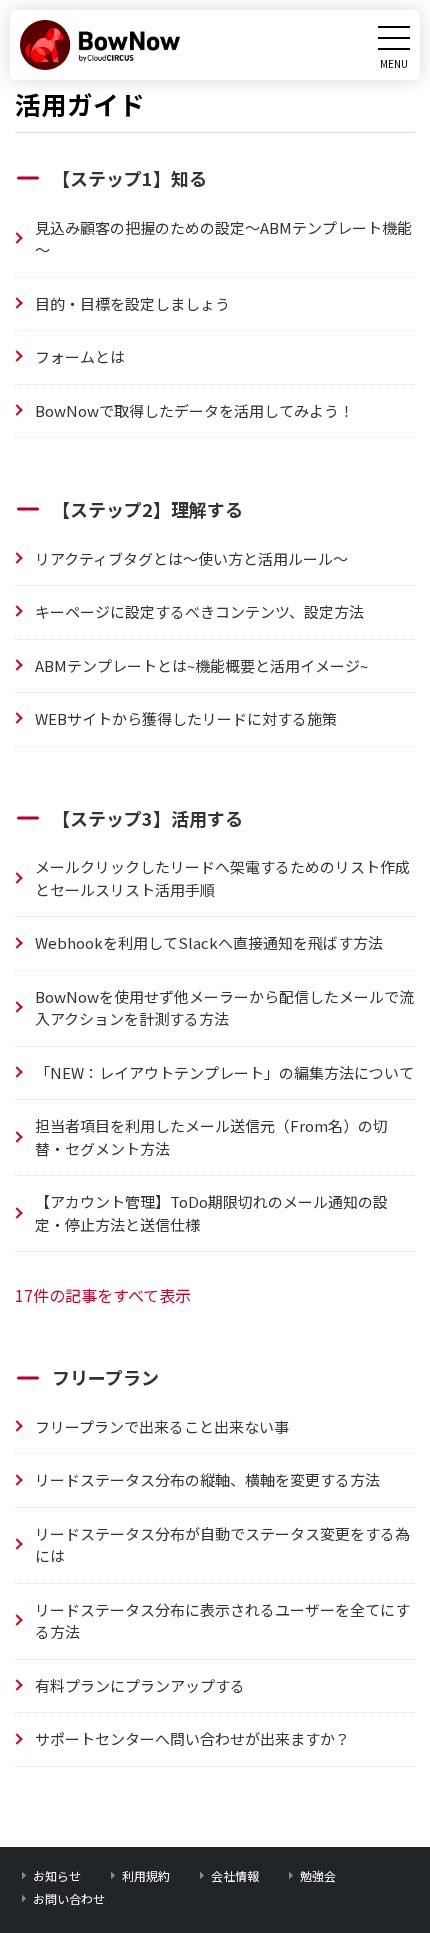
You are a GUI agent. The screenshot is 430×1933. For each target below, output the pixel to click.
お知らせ (57, 1875)
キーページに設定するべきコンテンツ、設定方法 (199, 611)
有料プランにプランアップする (140, 1685)
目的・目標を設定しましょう (132, 303)
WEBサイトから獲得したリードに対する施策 (186, 718)
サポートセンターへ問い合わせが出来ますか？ (192, 1738)
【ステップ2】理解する (147, 509)
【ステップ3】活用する (147, 818)
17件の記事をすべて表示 (103, 1295)
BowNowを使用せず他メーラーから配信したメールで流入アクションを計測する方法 (224, 1008)
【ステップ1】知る (129, 178)
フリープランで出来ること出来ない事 (162, 1426)
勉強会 (318, 1875)
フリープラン (105, 1377)
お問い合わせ (69, 1898)
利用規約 (146, 1875)
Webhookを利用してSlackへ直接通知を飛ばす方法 (209, 942)
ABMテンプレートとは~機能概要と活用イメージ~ (201, 665)
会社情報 (235, 1875)
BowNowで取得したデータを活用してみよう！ (194, 410)
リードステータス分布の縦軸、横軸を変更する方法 (207, 1479)
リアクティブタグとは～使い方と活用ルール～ (191, 558)
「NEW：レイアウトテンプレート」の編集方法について (224, 1072)
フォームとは (80, 356)
